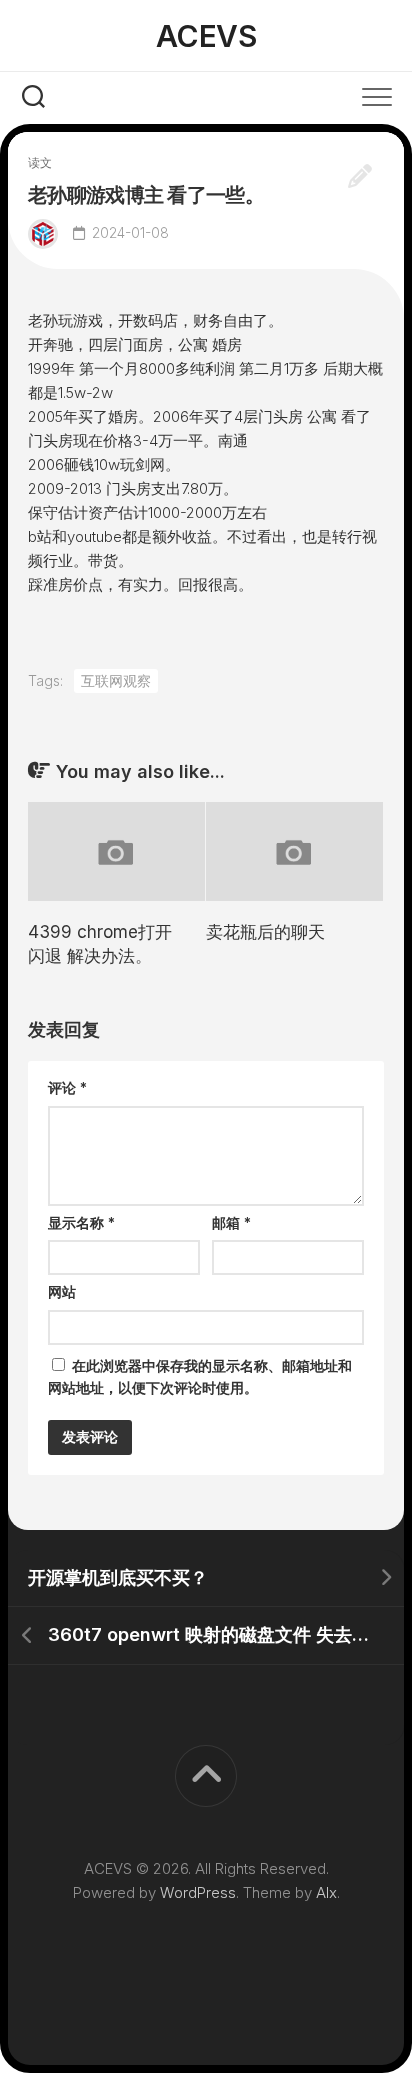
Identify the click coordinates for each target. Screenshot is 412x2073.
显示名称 (81, 1222)
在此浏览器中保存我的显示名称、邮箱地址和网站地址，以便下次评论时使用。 (200, 1377)
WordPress (198, 1892)
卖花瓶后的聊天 (265, 932)
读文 (40, 162)
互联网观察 (116, 680)
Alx (326, 1892)
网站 (62, 1291)
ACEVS (206, 36)
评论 (67, 1087)
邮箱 (231, 1222)
